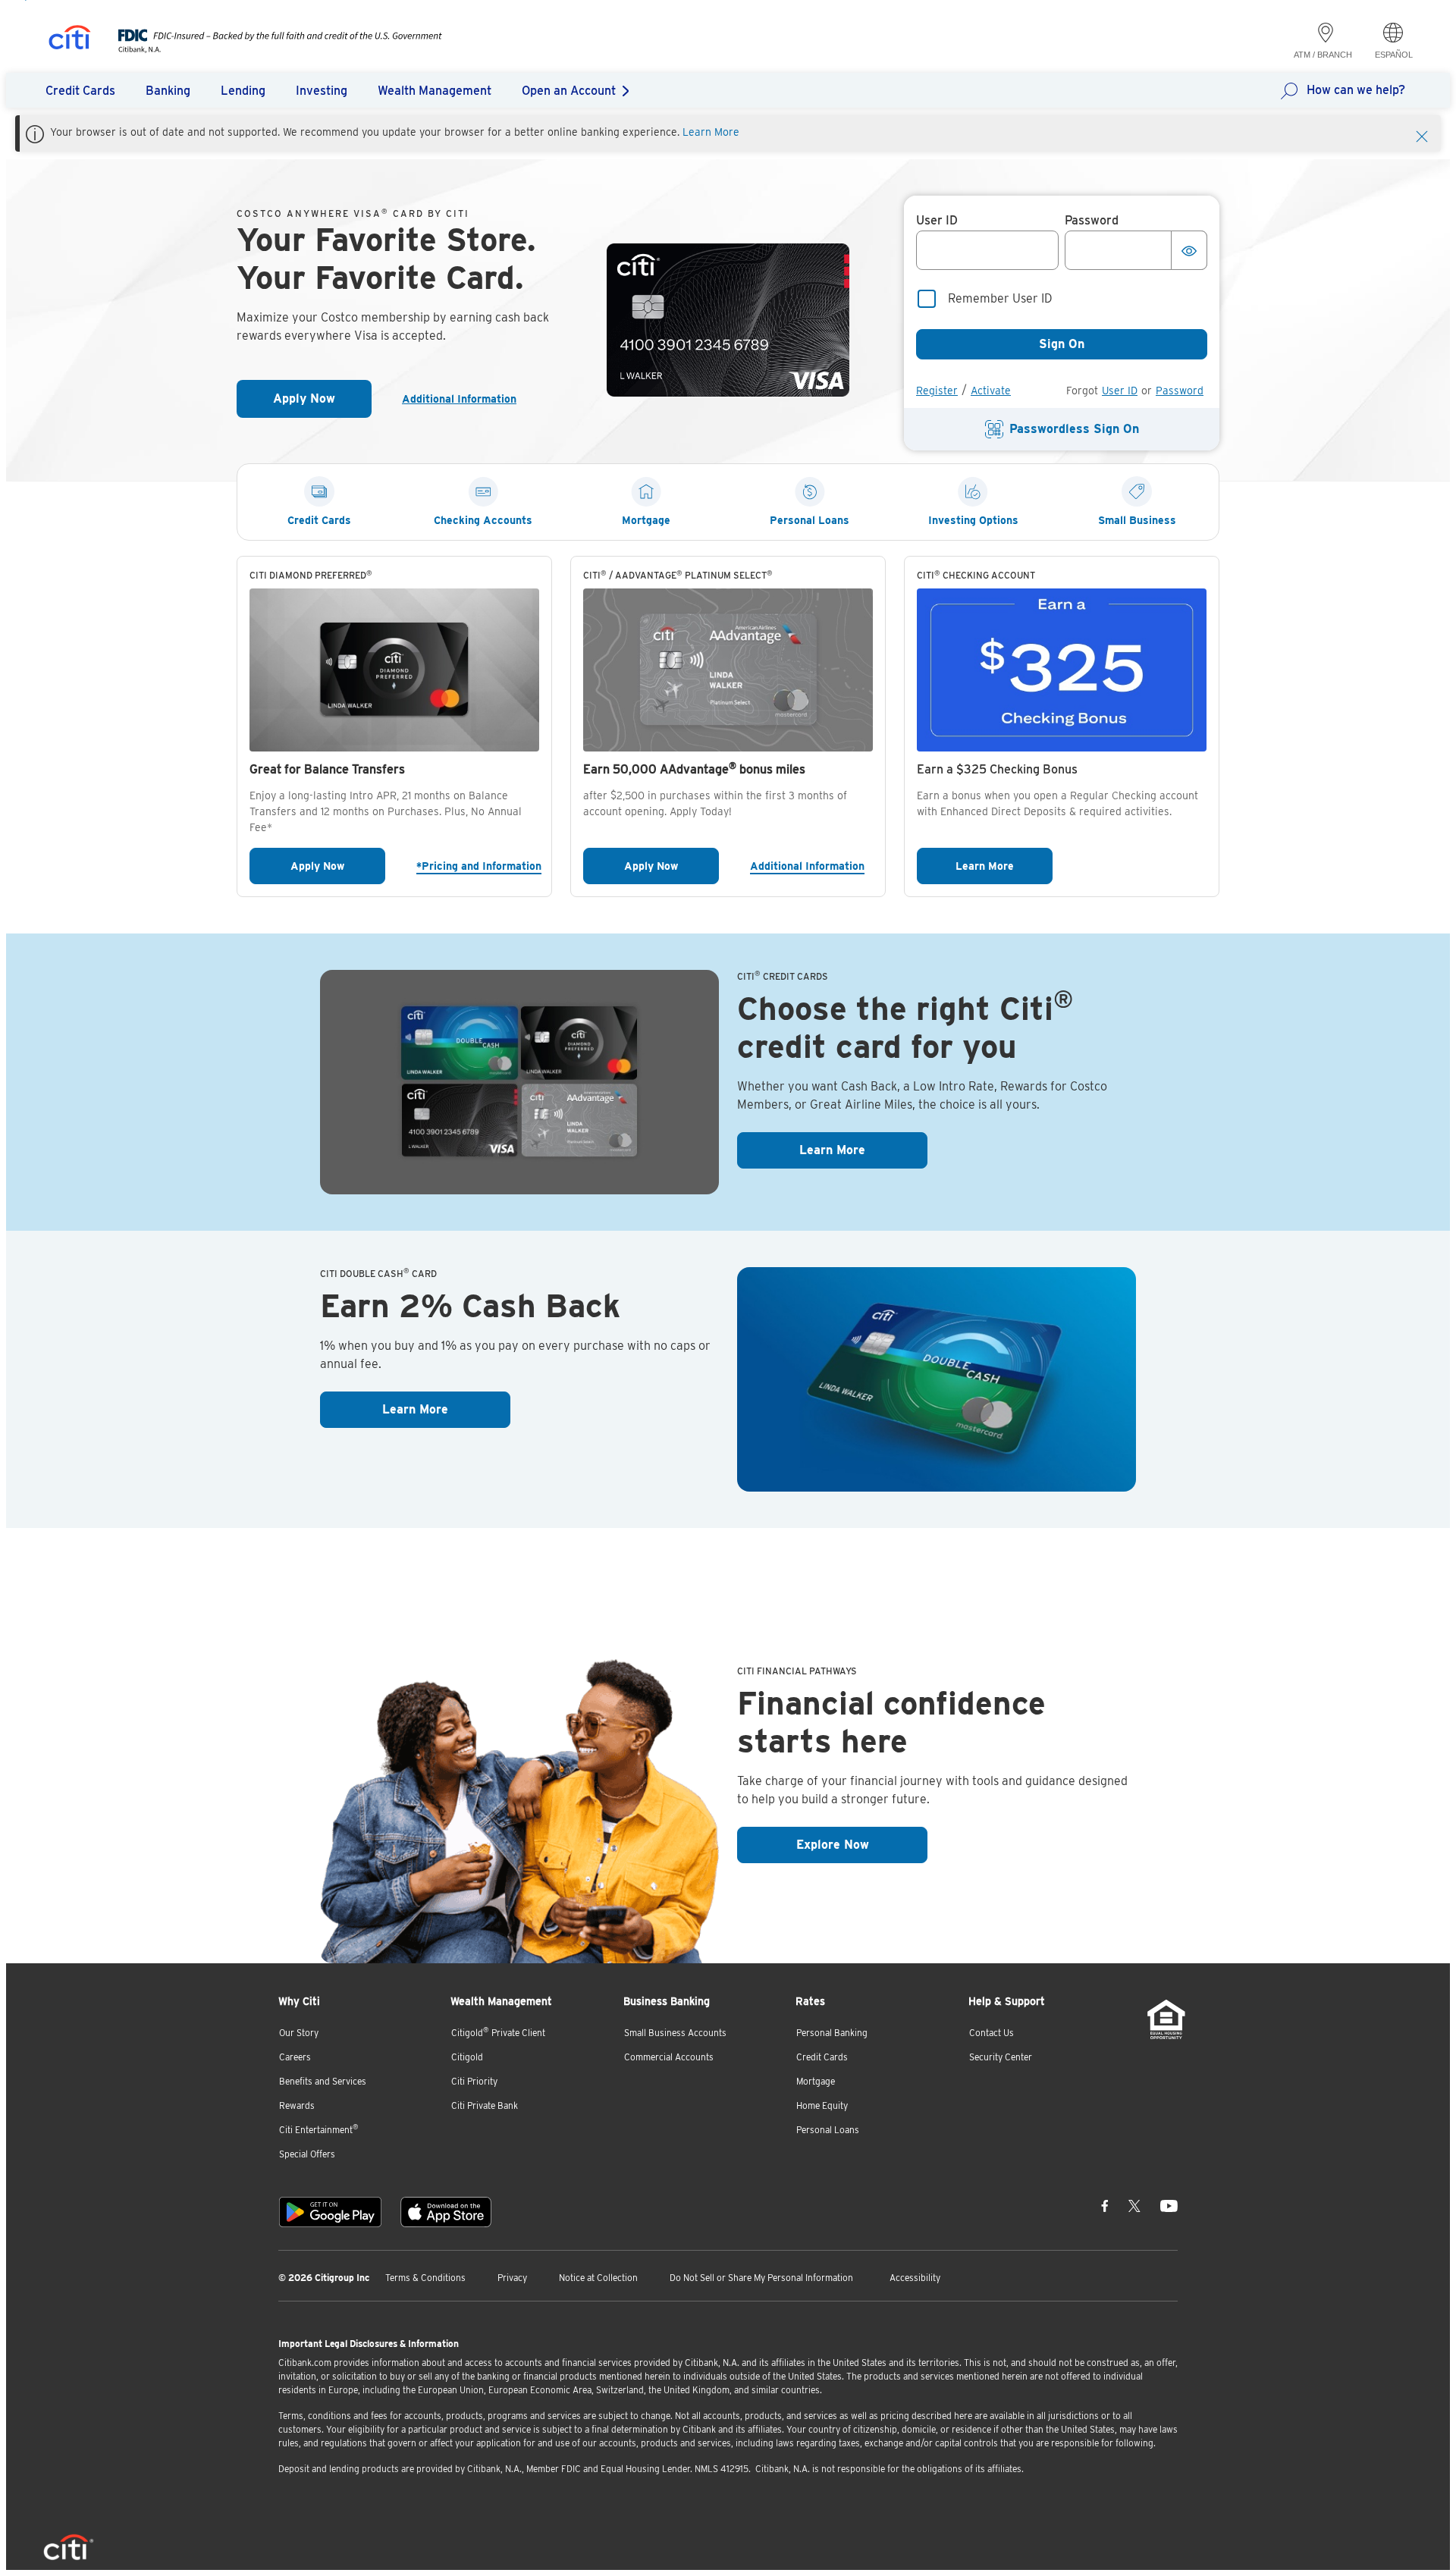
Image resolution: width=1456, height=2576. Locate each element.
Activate (991, 391)
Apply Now (322, 403)
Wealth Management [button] (435, 91)
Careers (295, 2057)
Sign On (1062, 344)
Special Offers (307, 2154)
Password (1180, 391)
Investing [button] (322, 91)
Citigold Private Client (498, 2032)
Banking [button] (168, 91)
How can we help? (1356, 90)
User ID (1120, 391)
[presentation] (265, 49)
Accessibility (915, 2278)
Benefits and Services (323, 2081)
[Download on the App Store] (446, 2212)
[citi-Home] (70, 40)
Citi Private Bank (485, 2105)
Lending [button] (243, 91)
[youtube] (1169, 2206)
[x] (1134, 2206)
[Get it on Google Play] (330, 2212)
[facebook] (1105, 2206)
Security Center (1001, 2057)
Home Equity (822, 2105)
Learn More (711, 132)
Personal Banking (832, 2033)
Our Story (299, 2033)
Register (937, 391)
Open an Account (569, 91)
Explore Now (862, 1844)
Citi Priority (474, 2081)
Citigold (467, 2057)
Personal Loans (828, 2130)
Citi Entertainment (319, 2129)
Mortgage (816, 2081)
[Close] (1422, 135)
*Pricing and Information (478, 866)
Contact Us (992, 2033)
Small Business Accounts (675, 2033)
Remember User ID (1000, 298)
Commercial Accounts (669, 2057)
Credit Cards (822, 2057)
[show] (1189, 250)
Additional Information (465, 399)
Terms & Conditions (425, 2278)
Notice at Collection (598, 2278)
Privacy (512, 2278)
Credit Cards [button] (80, 91)
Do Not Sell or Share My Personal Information (761, 2278)
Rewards (297, 2105)
